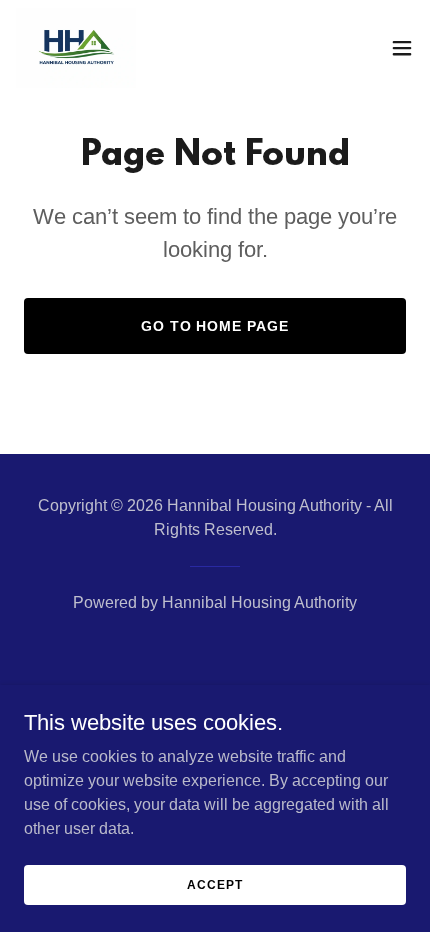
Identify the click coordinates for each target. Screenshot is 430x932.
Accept (214, 884)
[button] (402, 48)
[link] (76, 48)
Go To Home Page (215, 326)
